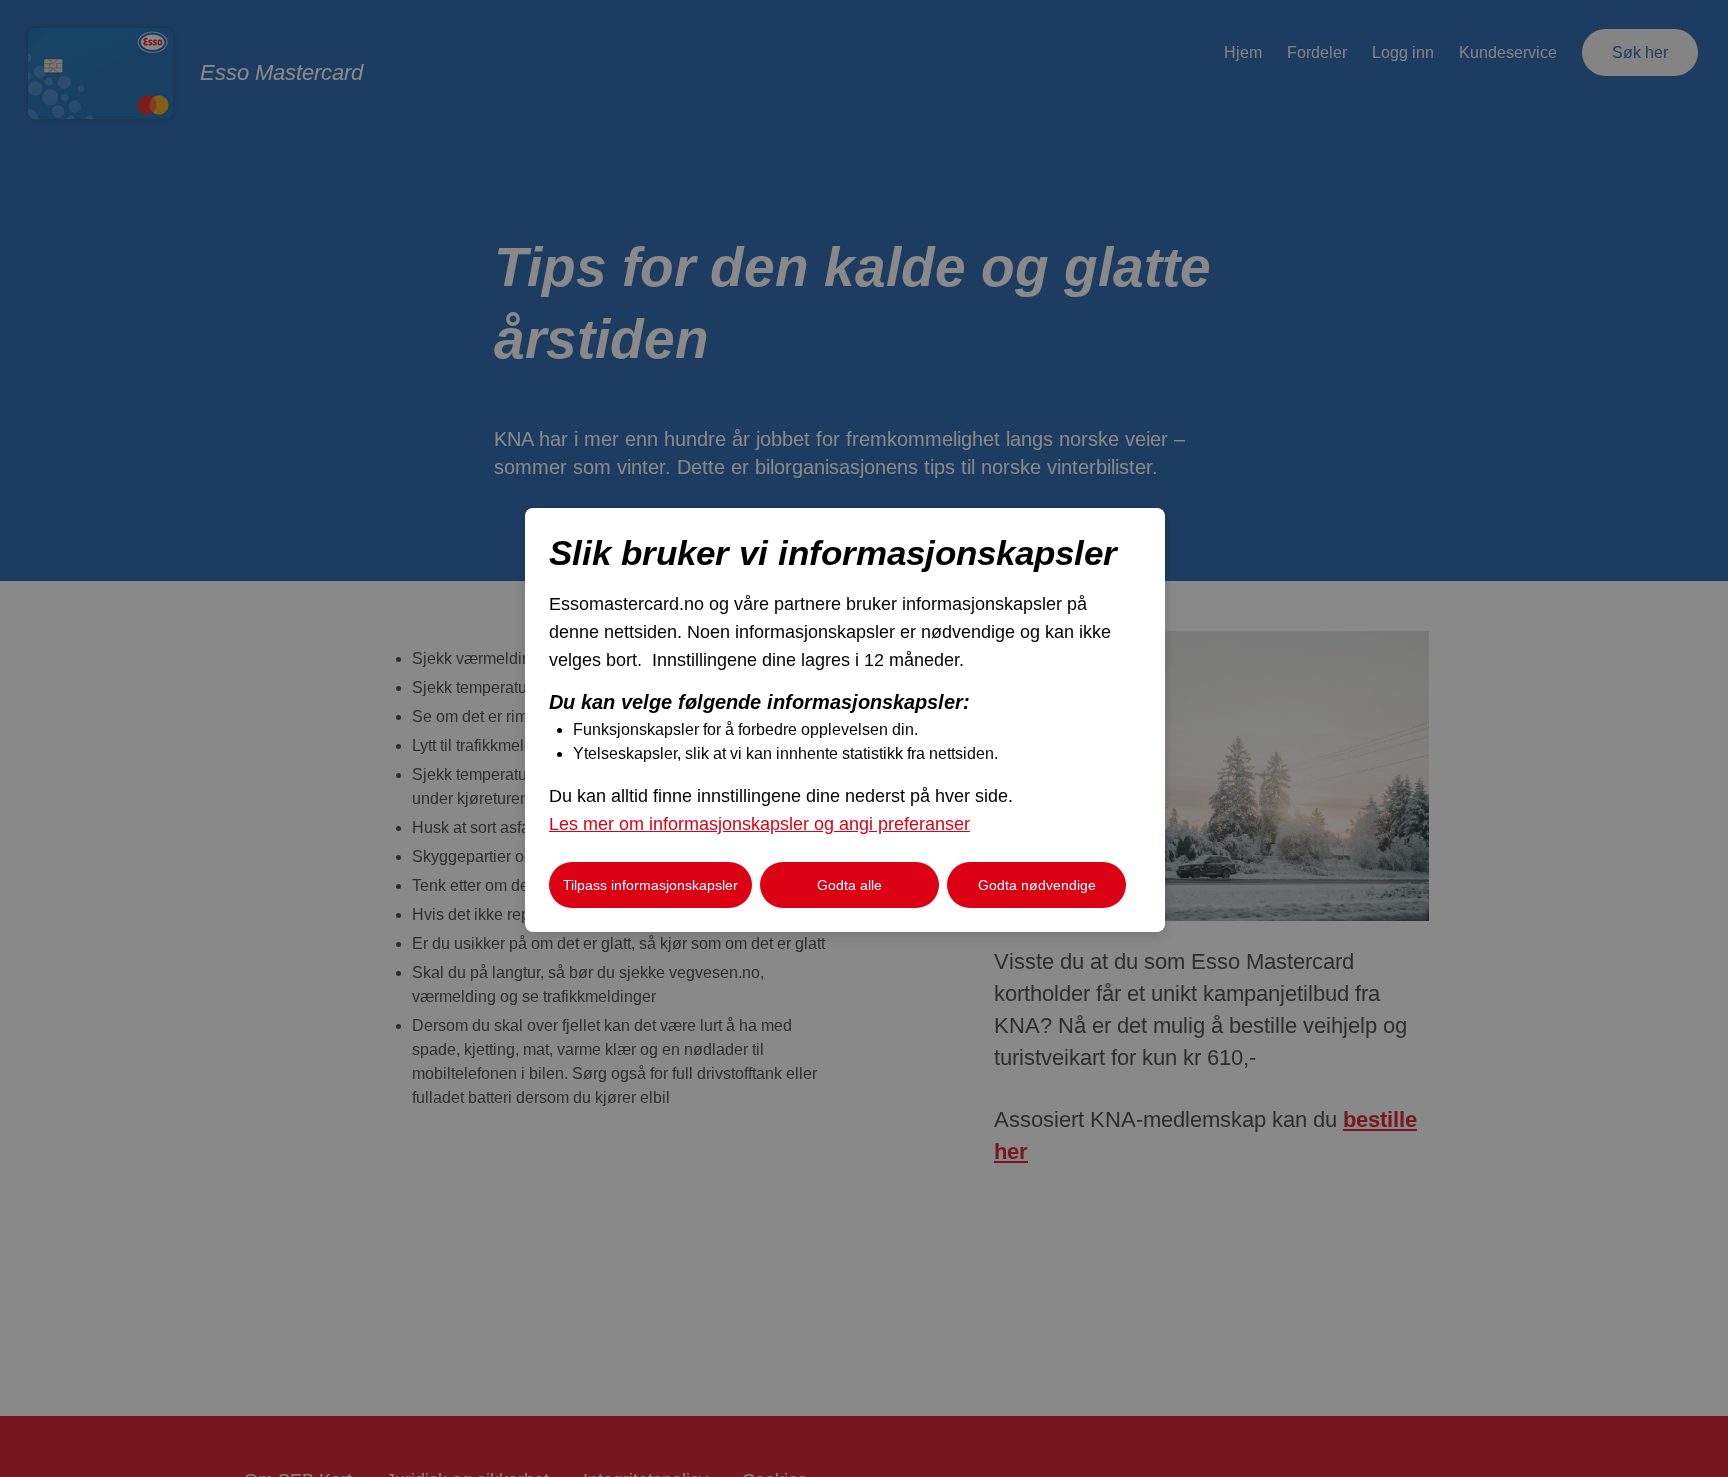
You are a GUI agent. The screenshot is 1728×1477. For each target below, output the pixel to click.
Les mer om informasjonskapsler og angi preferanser (759, 824)
